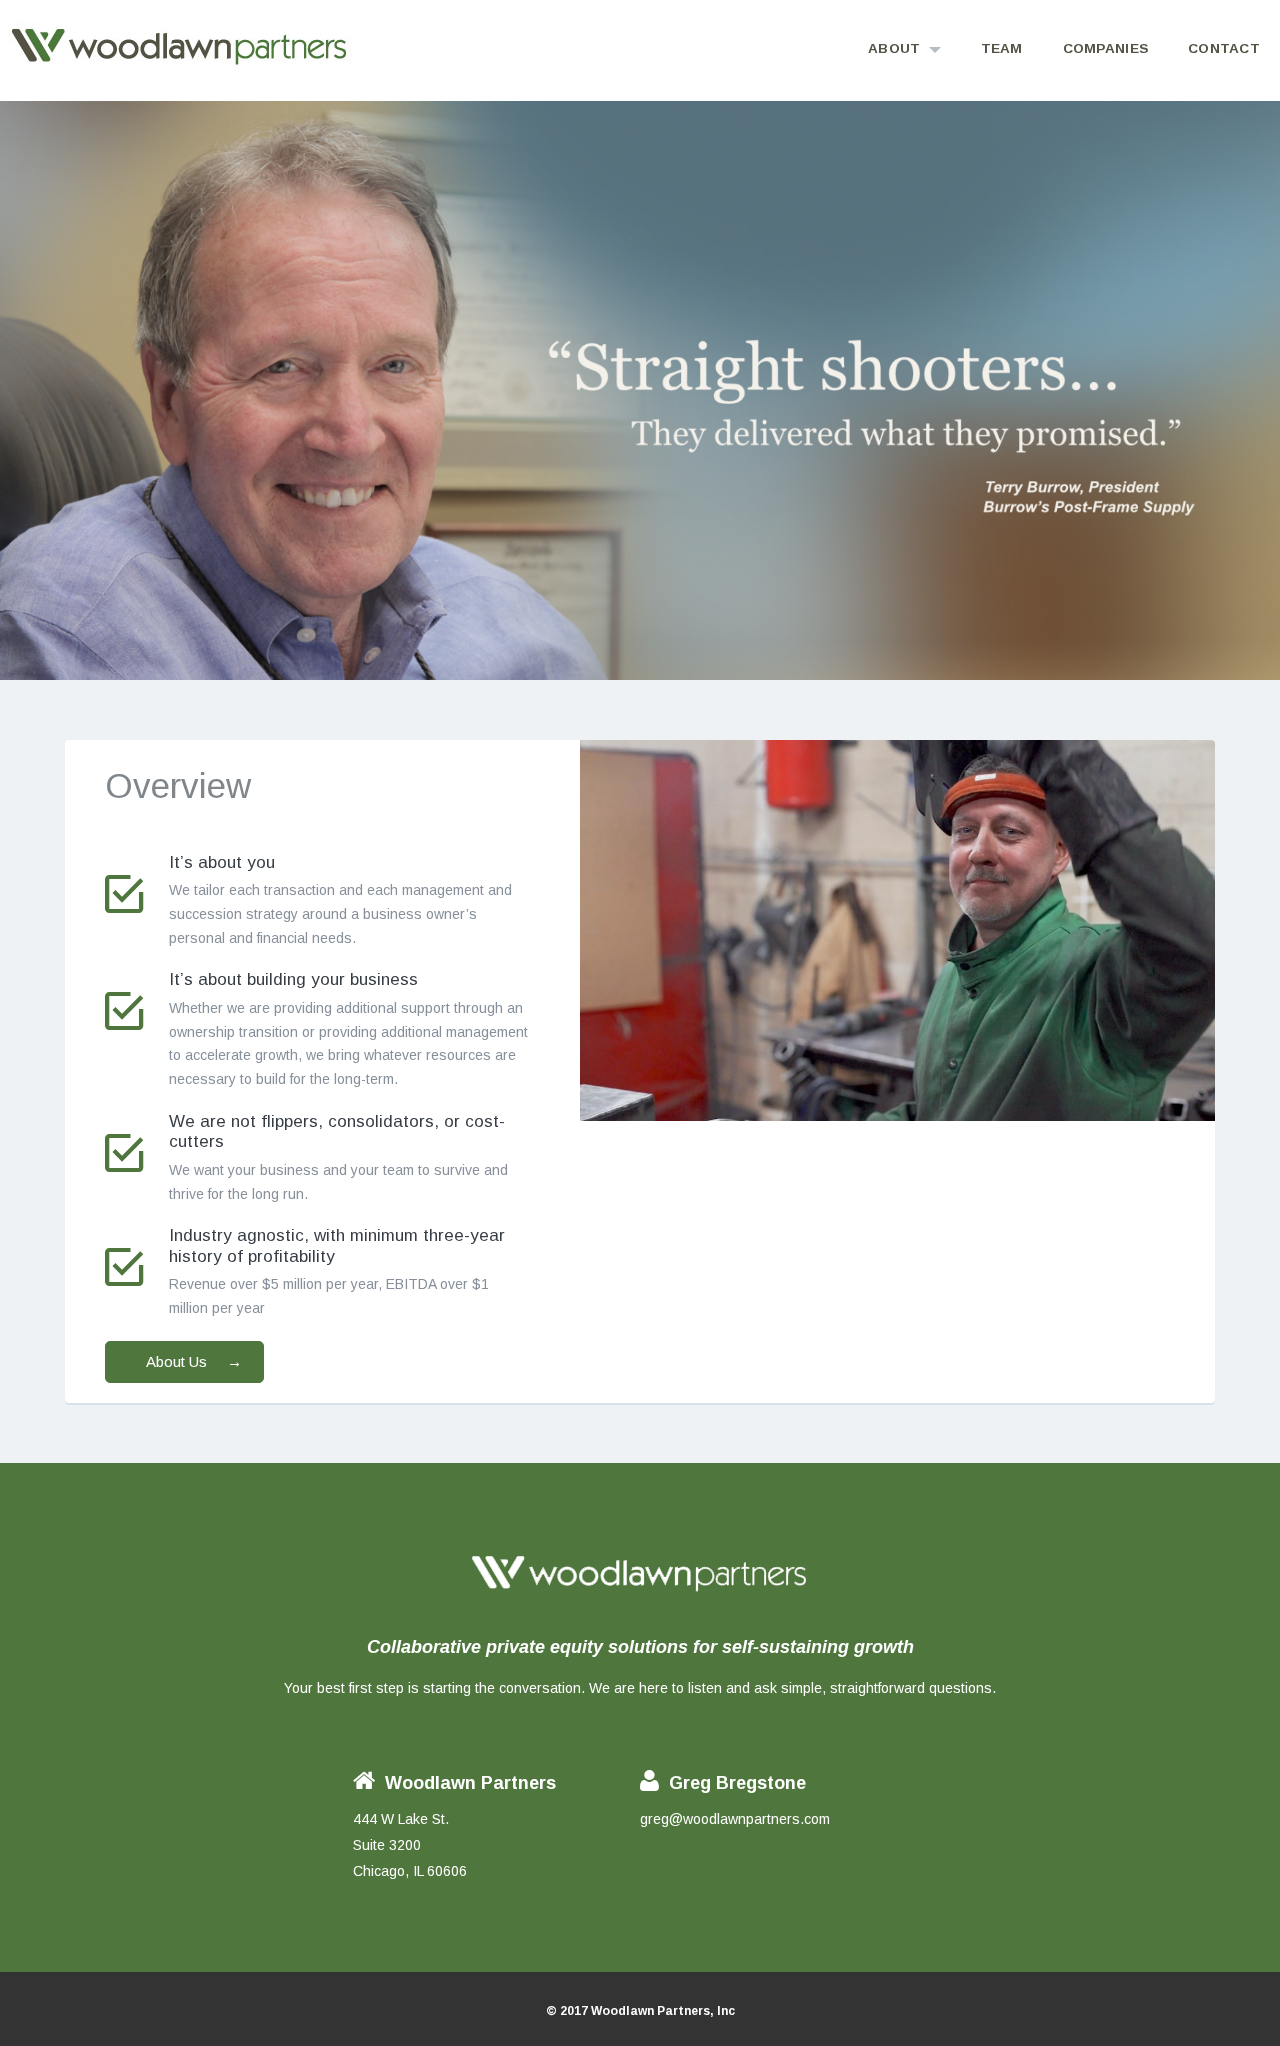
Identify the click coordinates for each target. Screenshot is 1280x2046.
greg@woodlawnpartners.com (735, 1819)
